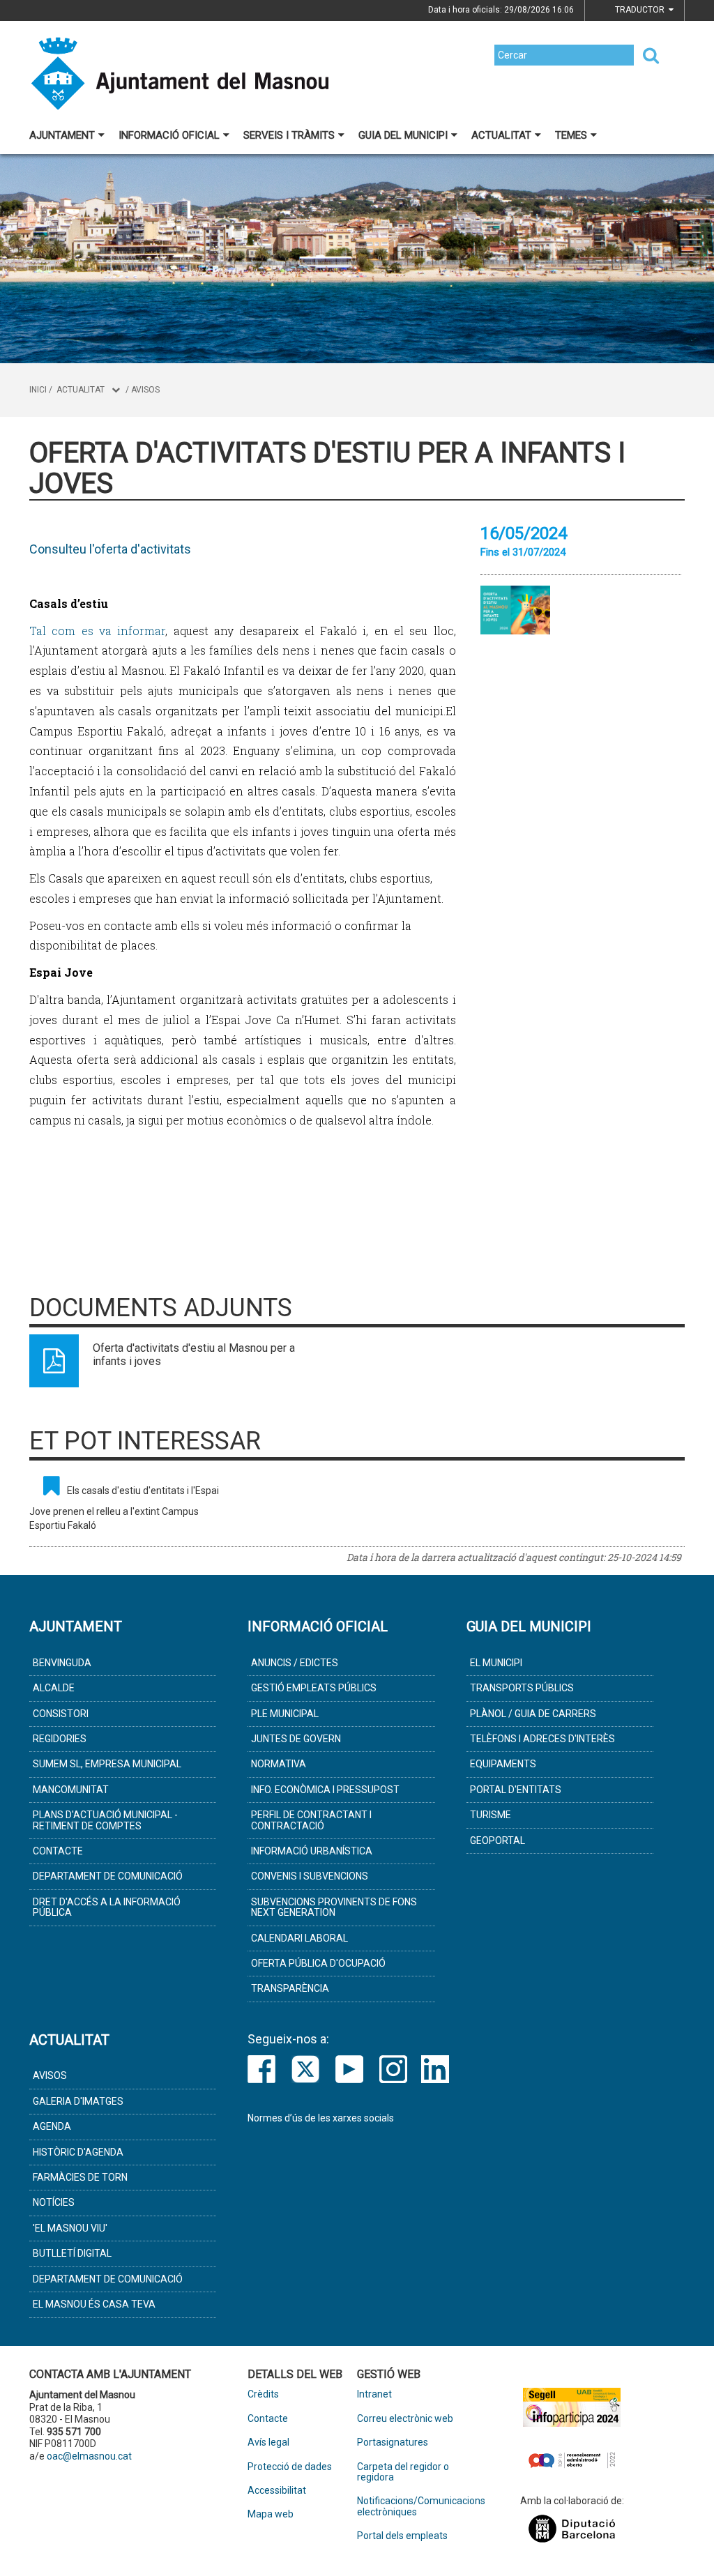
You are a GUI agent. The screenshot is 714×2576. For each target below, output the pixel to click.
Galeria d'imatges (78, 2101)
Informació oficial (169, 135)
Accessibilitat (277, 2491)
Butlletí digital (72, 2253)
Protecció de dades (290, 2467)
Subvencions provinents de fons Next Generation (334, 1907)
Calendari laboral (299, 1938)
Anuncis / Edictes (295, 1663)
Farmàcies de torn (80, 2177)
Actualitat (501, 135)
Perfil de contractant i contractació (311, 1820)
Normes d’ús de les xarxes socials (321, 2118)
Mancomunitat (71, 1790)
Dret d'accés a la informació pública (107, 1907)
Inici (38, 390)
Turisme (491, 1815)
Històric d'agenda (78, 2152)
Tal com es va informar (97, 631)
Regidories (60, 1739)
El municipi (496, 1663)
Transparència (290, 1988)
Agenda (52, 2126)
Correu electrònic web (405, 2419)
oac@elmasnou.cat (89, 2456)
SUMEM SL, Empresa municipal (107, 1764)
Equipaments (503, 1764)
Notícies (54, 2202)
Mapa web (271, 2514)
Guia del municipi (403, 135)
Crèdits (263, 2394)
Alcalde (54, 1688)
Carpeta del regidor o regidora (403, 2472)
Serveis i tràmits (289, 135)
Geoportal (497, 1840)
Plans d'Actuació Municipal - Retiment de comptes (105, 1820)
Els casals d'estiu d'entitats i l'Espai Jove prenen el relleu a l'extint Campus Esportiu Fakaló (124, 1508)
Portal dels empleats (402, 2536)
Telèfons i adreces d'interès (542, 1739)
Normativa (279, 1764)
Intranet (374, 2394)
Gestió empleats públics (314, 1688)
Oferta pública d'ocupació (318, 1963)
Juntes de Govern (296, 1739)
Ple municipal (285, 1714)
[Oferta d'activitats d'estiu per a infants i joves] (515, 610)
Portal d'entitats (516, 1790)
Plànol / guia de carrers (533, 1714)
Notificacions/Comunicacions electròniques (412, 2506)
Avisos (145, 390)
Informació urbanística (312, 1851)
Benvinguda (62, 1663)
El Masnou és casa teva (94, 2304)
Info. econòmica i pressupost (325, 1790)
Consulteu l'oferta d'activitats (110, 549)
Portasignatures (393, 2442)
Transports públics (522, 1688)
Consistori (61, 1714)
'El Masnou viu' (70, 2228)
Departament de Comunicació (108, 1876)
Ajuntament (62, 135)
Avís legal (268, 2442)
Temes (571, 135)
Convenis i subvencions (310, 1876)
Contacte (58, 1851)
